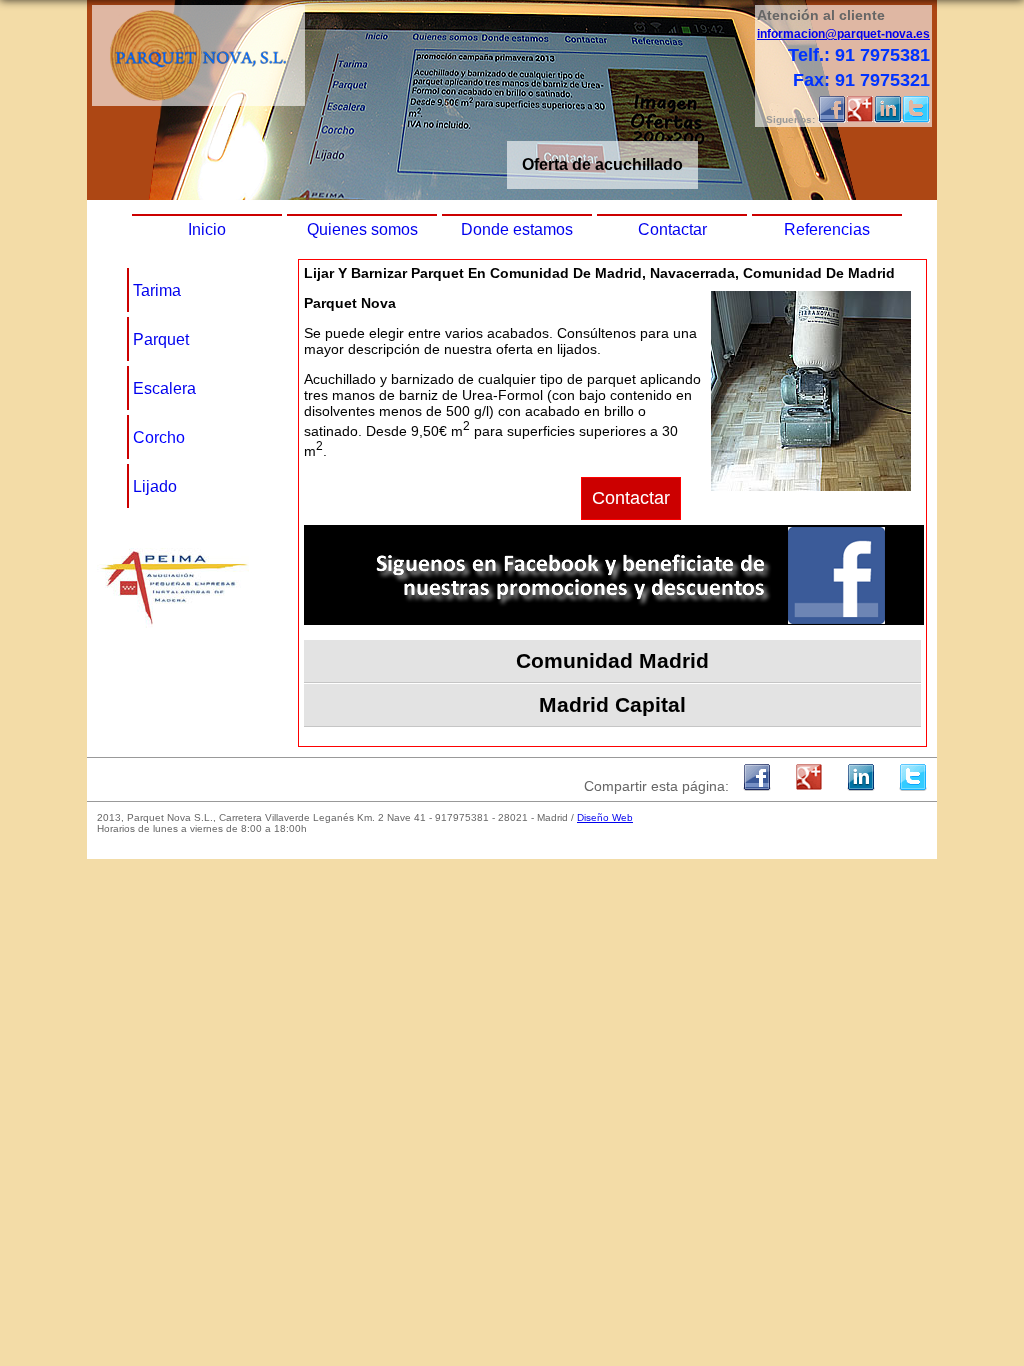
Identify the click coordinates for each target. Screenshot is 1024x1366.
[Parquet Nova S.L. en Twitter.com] (916, 119)
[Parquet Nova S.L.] (198, 100)
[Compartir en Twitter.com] (913, 786)
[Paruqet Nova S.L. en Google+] (860, 119)
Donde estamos (517, 229)
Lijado (155, 486)
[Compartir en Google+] (809, 786)
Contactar (672, 229)
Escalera (164, 388)
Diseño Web (605, 817)
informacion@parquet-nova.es (843, 34)
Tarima (157, 290)
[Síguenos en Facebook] (614, 620)
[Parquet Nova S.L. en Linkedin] (888, 119)
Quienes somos (362, 229)
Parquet (161, 339)
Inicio (207, 229)
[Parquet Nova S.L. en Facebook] (832, 119)
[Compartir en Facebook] (757, 786)
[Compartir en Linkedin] (861, 786)
